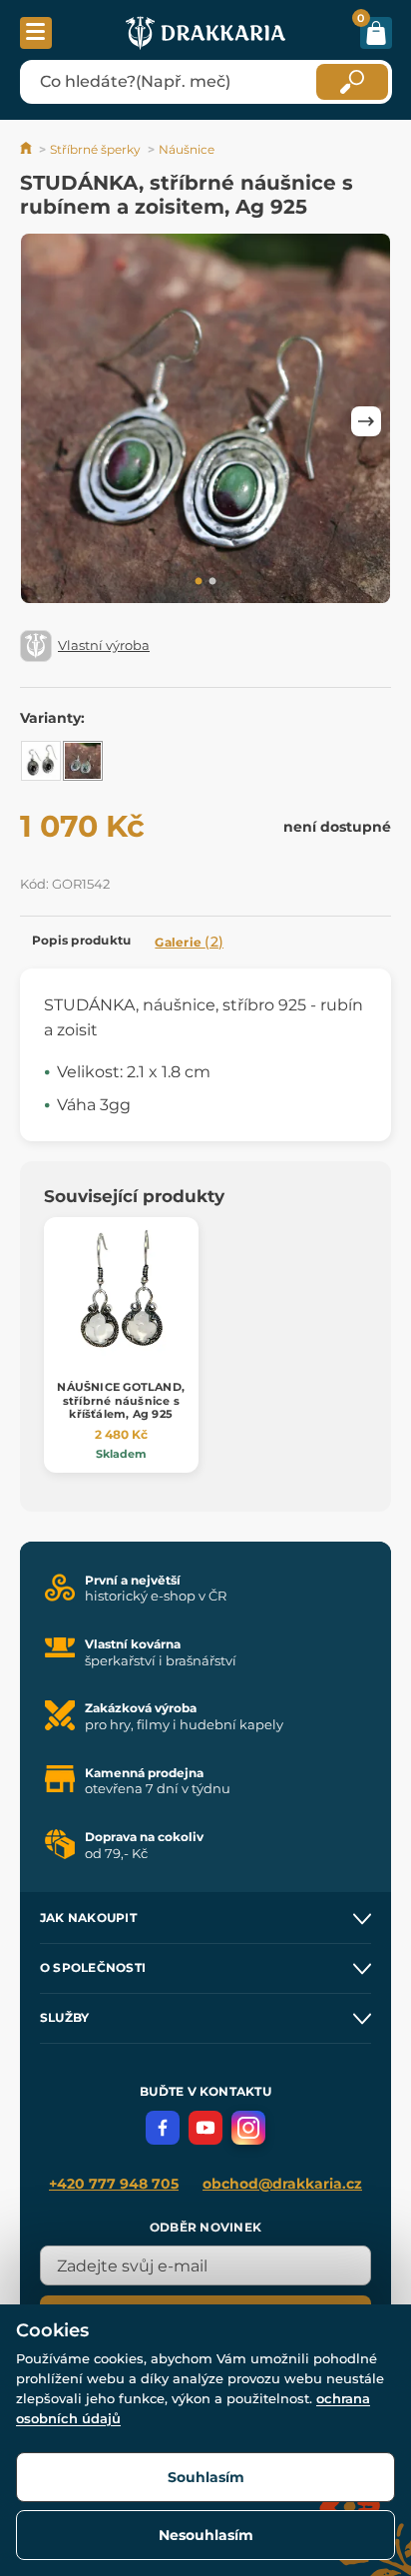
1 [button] (199, 582)
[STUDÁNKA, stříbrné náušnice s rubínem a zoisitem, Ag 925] (83, 761)
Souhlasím (206, 2477)
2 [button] (212, 582)
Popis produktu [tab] (81, 940)
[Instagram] (248, 2128)
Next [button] (366, 421)
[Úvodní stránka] (27, 149)
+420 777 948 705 (114, 2184)
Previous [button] (45, 421)
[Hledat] (352, 82)
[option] (205, 422)
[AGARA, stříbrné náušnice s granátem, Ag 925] (41, 761)
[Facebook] (163, 2128)
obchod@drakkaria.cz (282, 2184)
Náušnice (187, 149)
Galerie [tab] (189, 942)
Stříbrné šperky (95, 149)
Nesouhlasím (206, 2535)
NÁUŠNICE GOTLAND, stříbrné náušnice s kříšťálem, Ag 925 (121, 1400)
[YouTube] (205, 2128)
